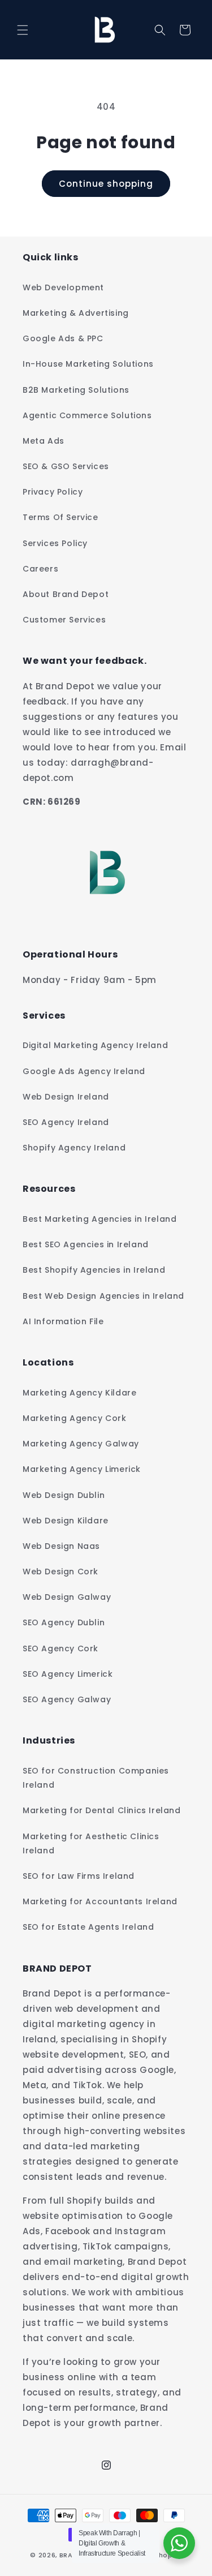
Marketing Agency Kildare (79, 1393)
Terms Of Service (60, 517)
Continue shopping (106, 184)
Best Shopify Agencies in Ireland (94, 1270)
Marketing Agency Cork (75, 1418)
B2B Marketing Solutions (76, 390)
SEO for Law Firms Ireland (79, 1876)
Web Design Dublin (64, 1495)
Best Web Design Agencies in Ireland (103, 1296)
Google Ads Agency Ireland (84, 1071)
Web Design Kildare (66, 1521)
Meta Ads (44, 441)
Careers (40, 569)
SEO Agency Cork (60, 1648)
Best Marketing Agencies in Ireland (99, 1219)
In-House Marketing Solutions (88, 364)
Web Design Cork (60, 1572)
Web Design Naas (61, 1546)
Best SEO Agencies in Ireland (86, 1244)
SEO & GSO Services (66, 466)
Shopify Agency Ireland (74, 1148)
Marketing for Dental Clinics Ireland (102, 1810)
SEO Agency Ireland (66, 1122)
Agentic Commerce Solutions (87, 415)
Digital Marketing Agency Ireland (95, 1045)
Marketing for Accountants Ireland (100, 1901)
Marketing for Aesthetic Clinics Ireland (91, 1843)
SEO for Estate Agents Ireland (88, 1927)
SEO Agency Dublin (64, 1622)
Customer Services (64, 620)
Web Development (63, 287)
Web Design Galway (67, 1597)
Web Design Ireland (66, 1097)
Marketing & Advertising (76, 313)
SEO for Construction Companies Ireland (96, 1778)
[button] (23, 30)
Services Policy (55, 543)
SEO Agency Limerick (68, 1674)
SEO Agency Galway (67, 1699)
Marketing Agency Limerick (82, 1469)
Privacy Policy (53, 492)
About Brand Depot (66, 594)
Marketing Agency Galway (81, 1444)
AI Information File (63, 1321)
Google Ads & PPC (63, 338)
